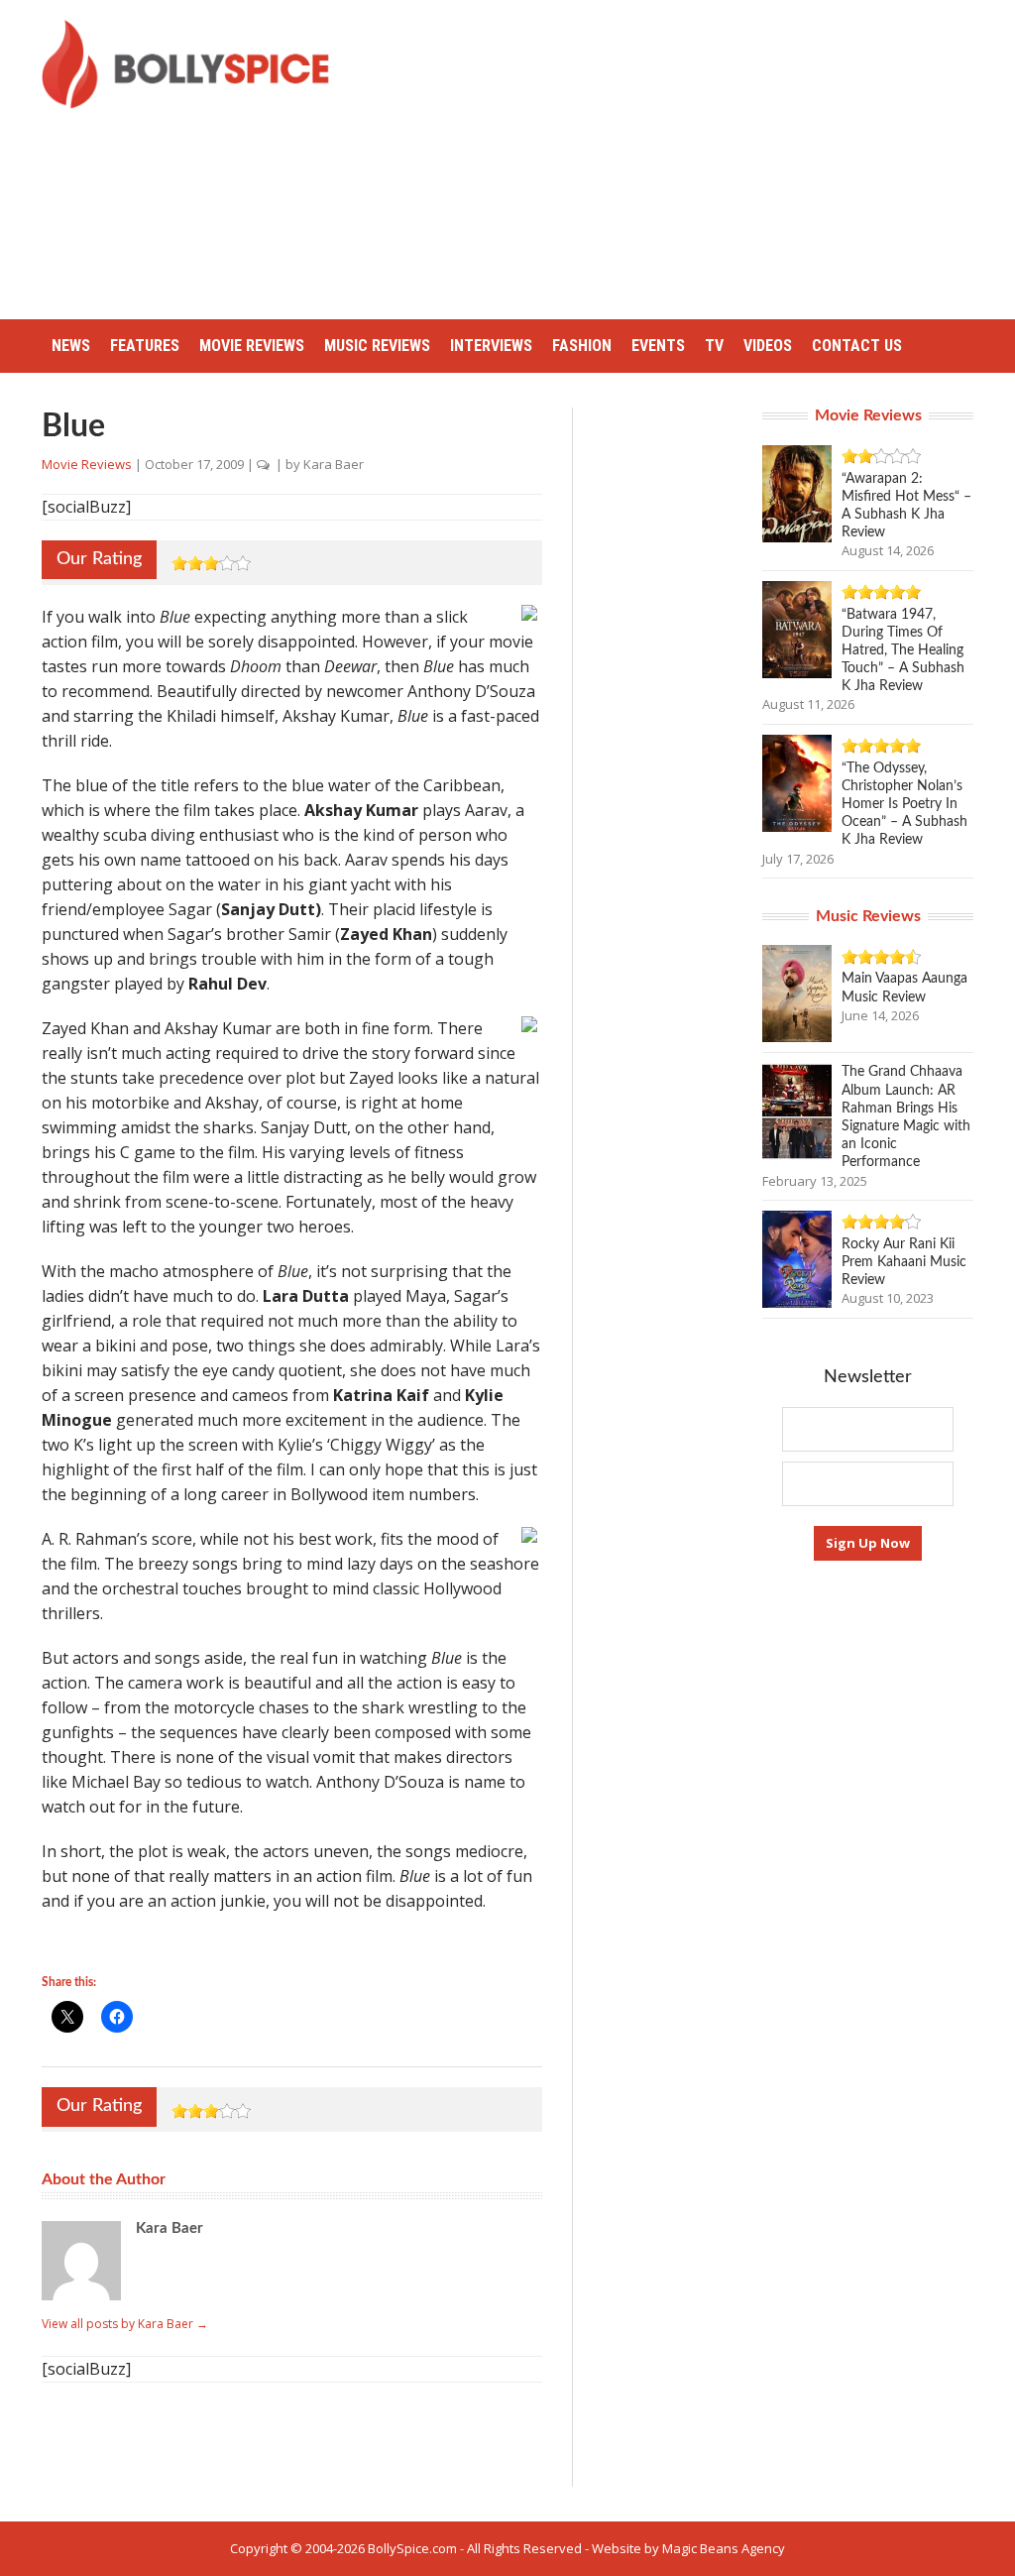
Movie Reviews (252, 346)
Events (658, 346)
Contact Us (857, 346)
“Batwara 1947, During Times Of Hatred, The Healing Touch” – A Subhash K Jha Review (903, 651)
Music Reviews (377, 346)
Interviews (491, 346)
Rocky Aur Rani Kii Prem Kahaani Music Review (904, 1262)
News (71, 346)
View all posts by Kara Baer (125, 2324)
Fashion (582, 346)
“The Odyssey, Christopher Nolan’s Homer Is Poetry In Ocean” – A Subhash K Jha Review (904, 805)
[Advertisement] (688, 159)
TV (714, 346)
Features (145, 346)
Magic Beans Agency (724, 2548)
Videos (768, 346)
